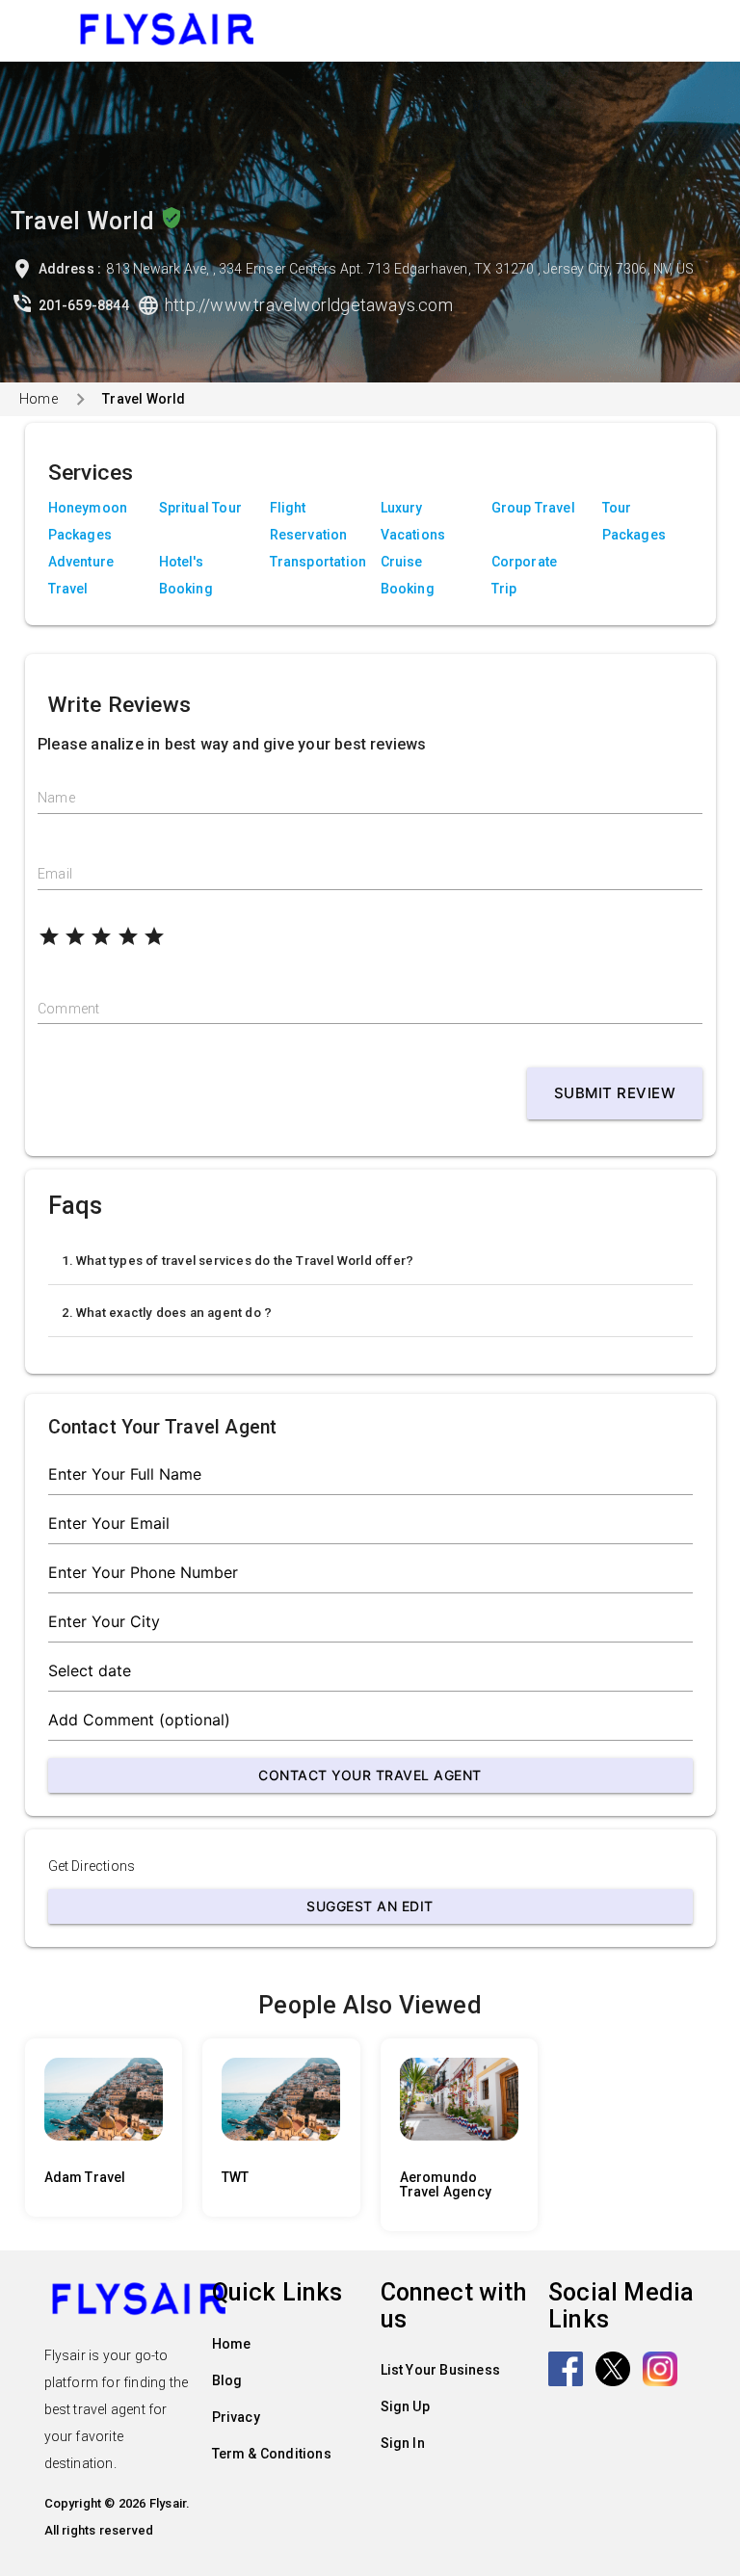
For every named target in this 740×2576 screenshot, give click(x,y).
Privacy (236, 2417)
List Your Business (441, 2370)
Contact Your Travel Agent (370, 1775)
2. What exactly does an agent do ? (167, 1313)
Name (56, 798)
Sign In (403, 2443)
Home (39, 399)
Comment (68, 1009)
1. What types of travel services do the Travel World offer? (238, 1261)
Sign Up (405, 2406)
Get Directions (92, 1866)
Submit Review (615, 1093)
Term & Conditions (272, 2454)
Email (55, 874)
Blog (227, 2380)
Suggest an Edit (370, 1906)
